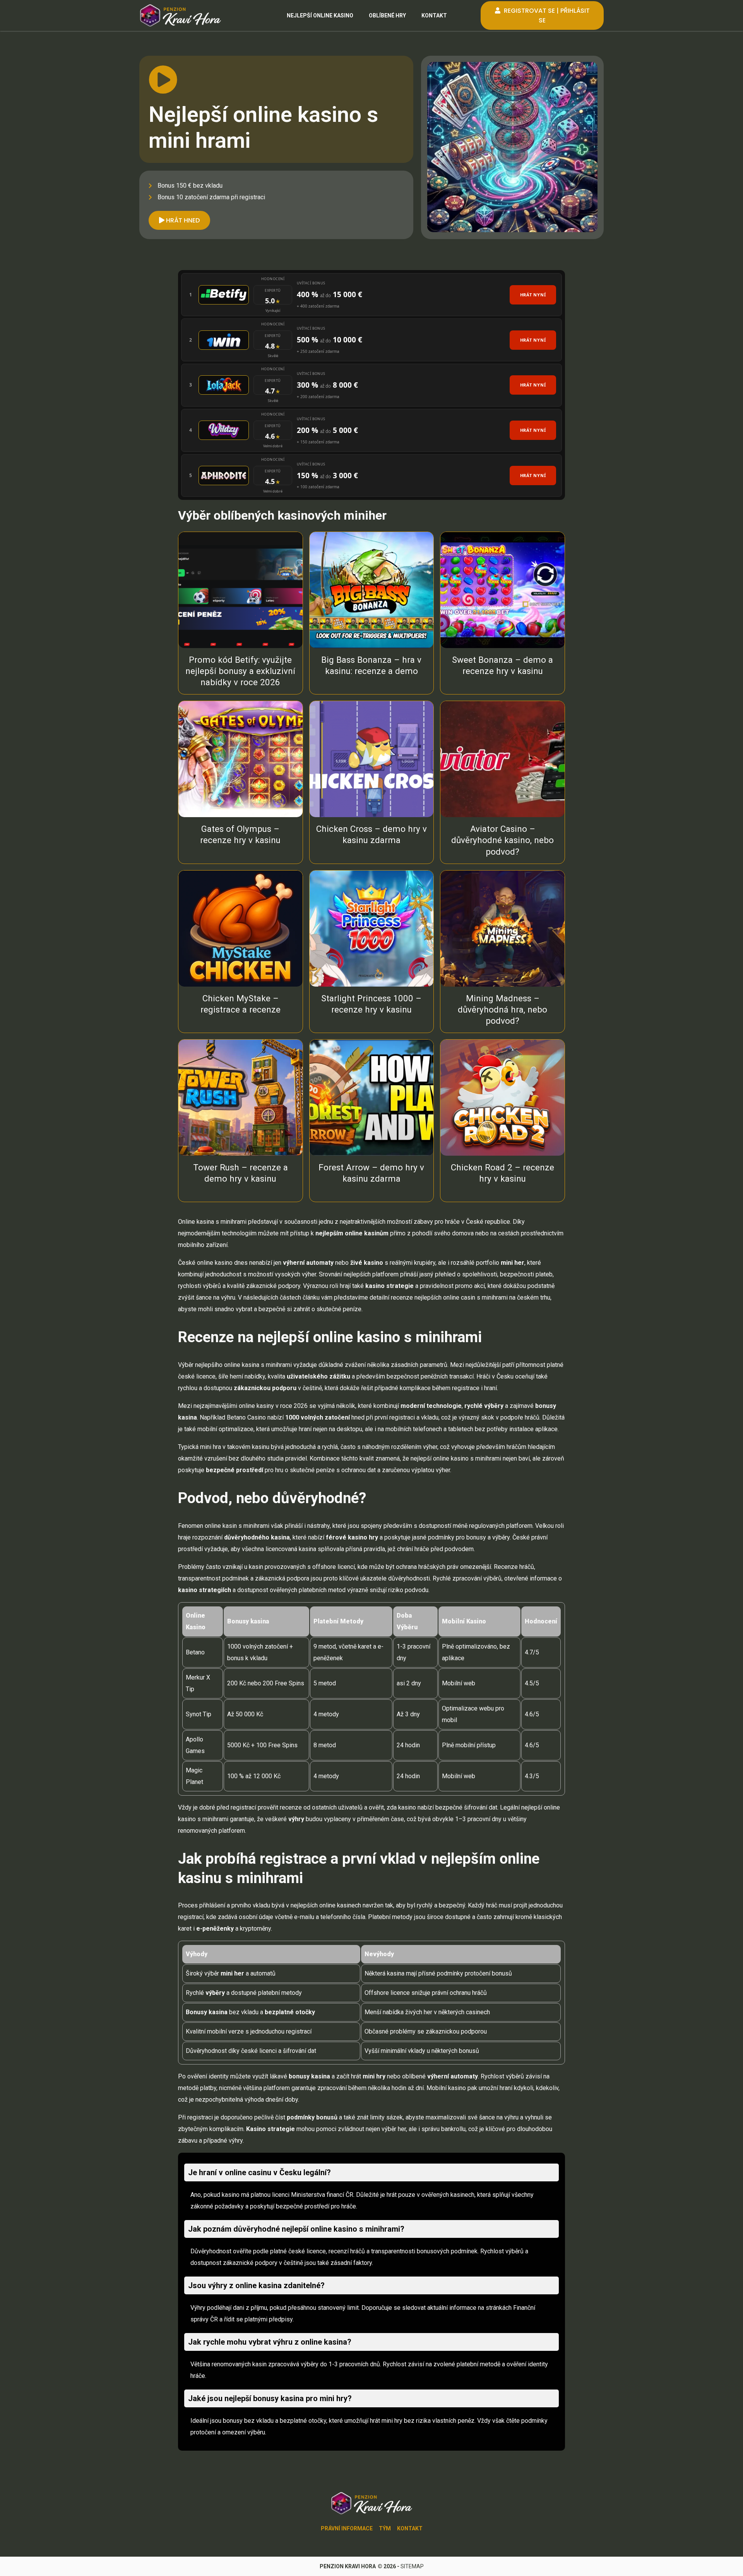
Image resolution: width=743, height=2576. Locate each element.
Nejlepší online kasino (320, 15)
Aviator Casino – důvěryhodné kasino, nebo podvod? (502, 840)
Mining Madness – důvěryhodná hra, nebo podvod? (502, 1009)
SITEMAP (412, 2566)
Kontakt (434, 15)
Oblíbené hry (387, 15)
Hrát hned (182, 220)
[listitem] (371, 295)
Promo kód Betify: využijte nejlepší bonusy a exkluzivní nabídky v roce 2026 (240, 671)
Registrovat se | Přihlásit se (546, 15)
